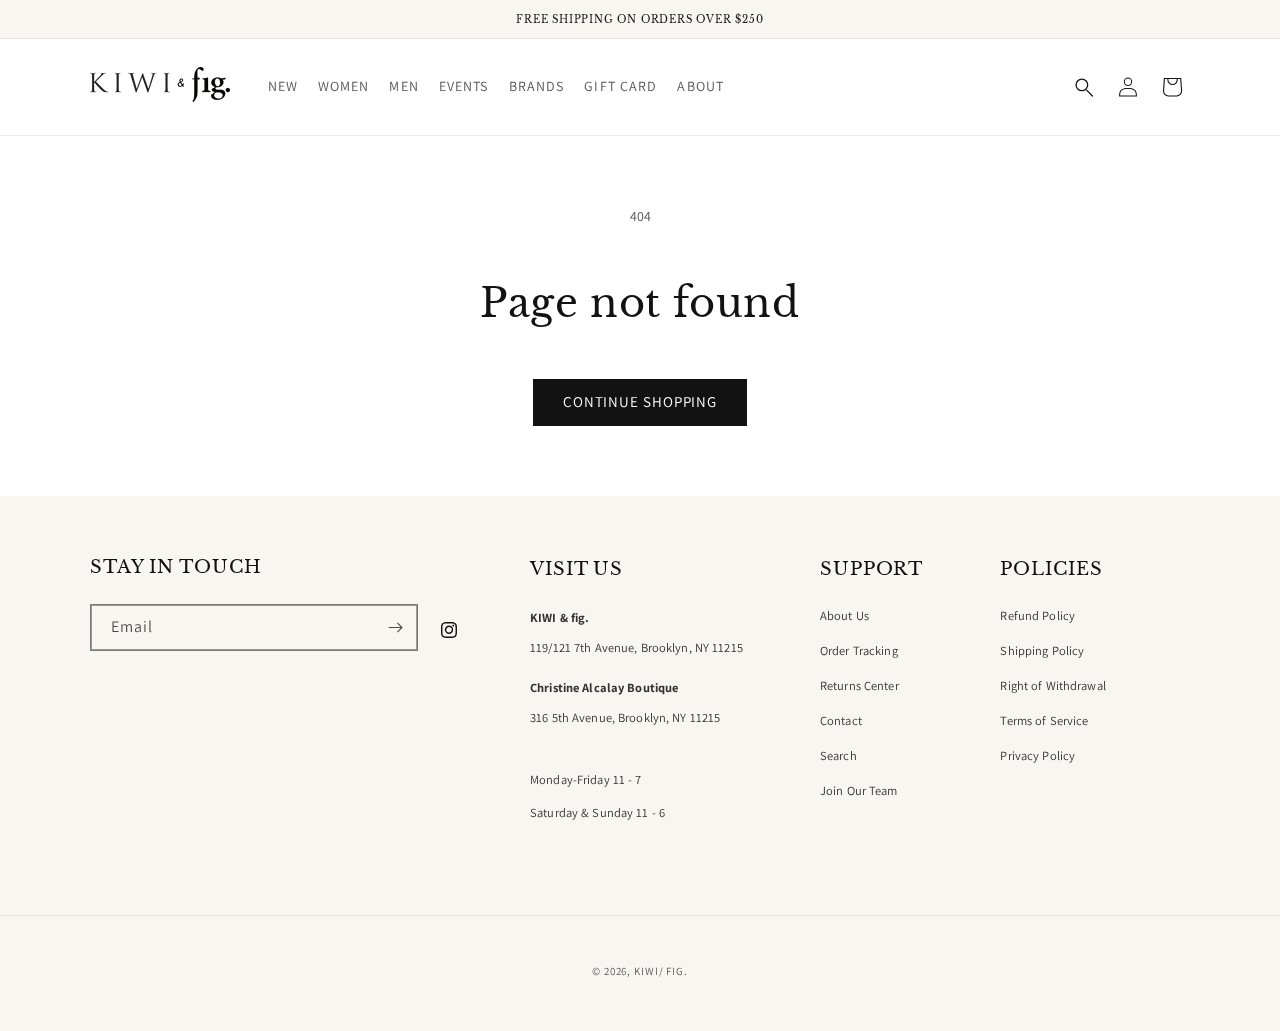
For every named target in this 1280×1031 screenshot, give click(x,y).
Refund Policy (1037, 616)
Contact (841, 721)
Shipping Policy (1042, 651)
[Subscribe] (395, 627)
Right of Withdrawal (1052, 686)
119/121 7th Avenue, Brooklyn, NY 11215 (636, 648)
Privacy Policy (1037, 756)
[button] (283, 86)
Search (838, 756)
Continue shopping (640, 401)
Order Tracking (859, 651)
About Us (844, 616)
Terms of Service (1044, 721)
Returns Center (859, 686)
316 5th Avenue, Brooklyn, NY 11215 (625, 718)
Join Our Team (859, 791)
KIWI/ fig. (661, 971)
